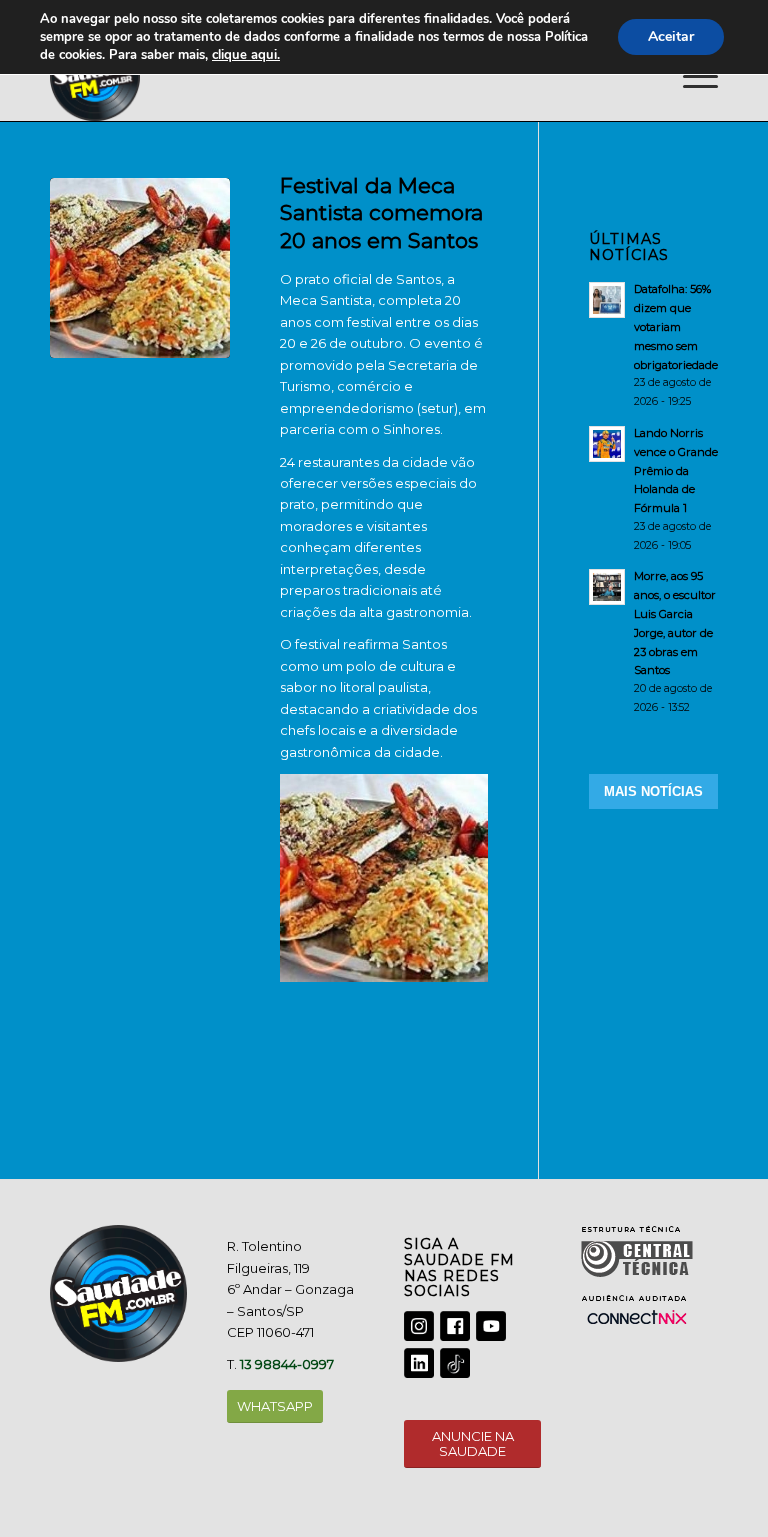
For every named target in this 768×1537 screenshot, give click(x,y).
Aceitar (671, 36)
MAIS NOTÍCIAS (653, 791)
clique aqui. (246, 55)
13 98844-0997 (287, 1364)
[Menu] (690, 76)
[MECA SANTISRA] (140, 268)
